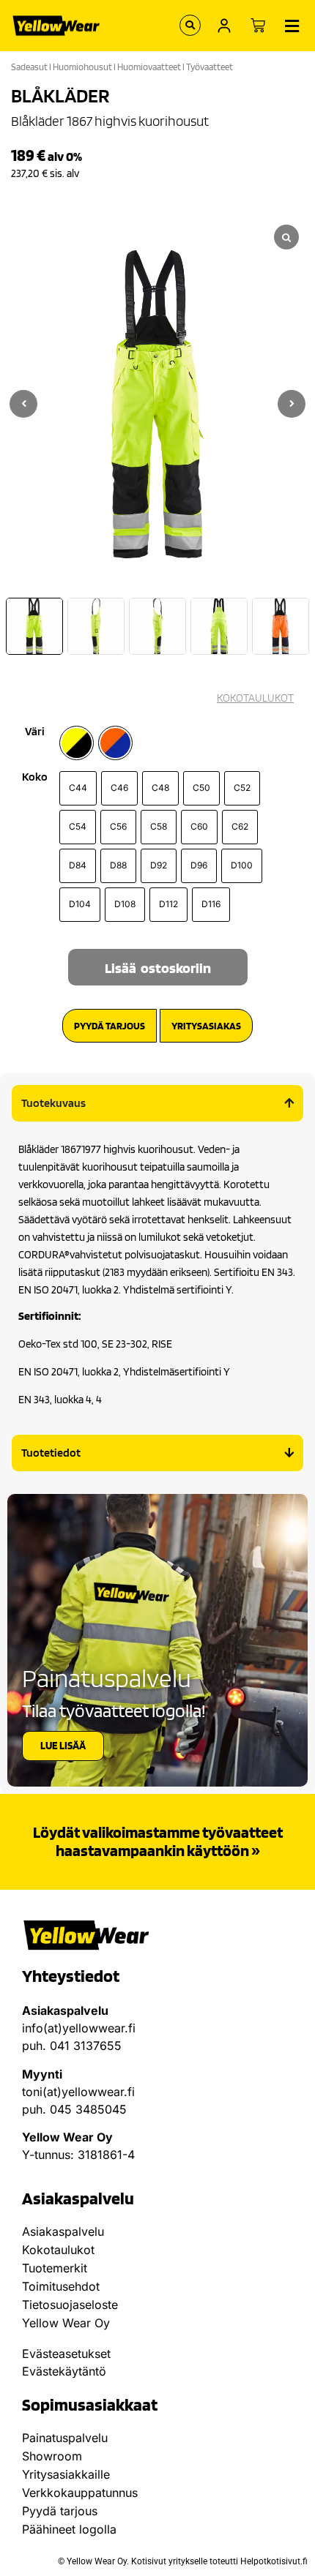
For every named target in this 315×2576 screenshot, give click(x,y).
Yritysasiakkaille (66, 2474)
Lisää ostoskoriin (158, 968)
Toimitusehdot (61, 2286)
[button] (292, 404)
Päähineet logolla (69, 2529)
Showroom (52, 2456)
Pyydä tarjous (60, 2511)
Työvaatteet (210, 67)
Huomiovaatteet (149, 67)
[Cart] (258, 26)
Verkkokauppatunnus (80, 2493)
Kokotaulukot (58, 2250)
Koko (35, 777)
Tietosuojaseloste (70, 2305)
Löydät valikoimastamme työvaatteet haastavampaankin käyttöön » (158, 1841)
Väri (35, 732)
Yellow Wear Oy (66, 2323)
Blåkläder (60, 95)
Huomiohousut (82, 67)
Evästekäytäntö (64, 2371)
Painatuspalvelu (65, 2438)
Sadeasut (29, 67)
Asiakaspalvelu (63, 2231)
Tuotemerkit (55, 2268)
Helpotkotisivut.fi (274, 2561)
